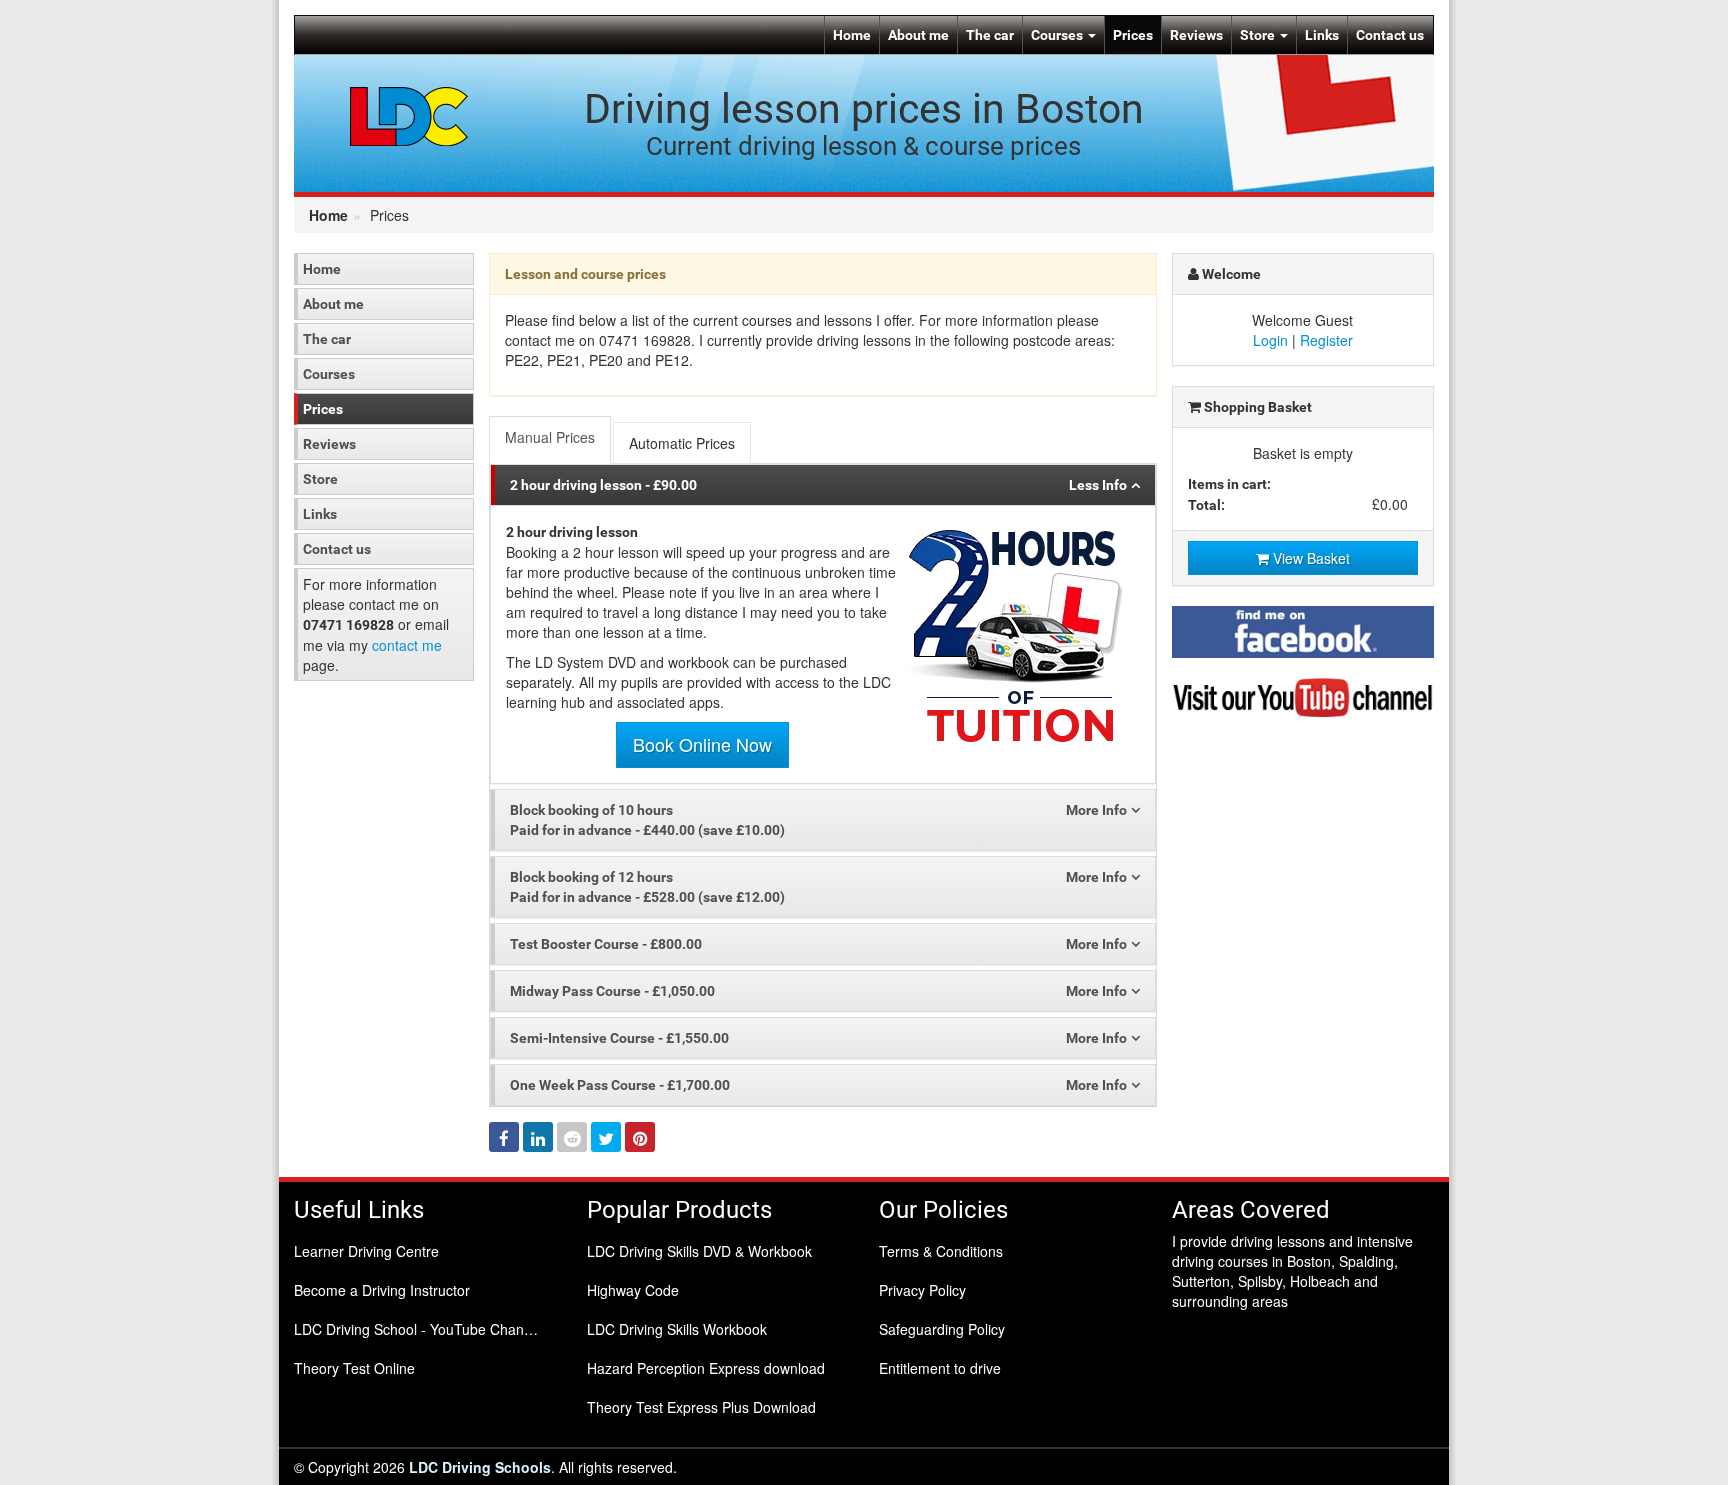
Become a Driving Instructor (382, 1290)
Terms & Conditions (941, 1251)
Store (1259, 35)
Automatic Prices (682, 443)
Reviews (1196, 35)
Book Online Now (702, 744)
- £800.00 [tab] (606, 944)
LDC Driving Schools (480, 1467)
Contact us (1390, 35)
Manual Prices (550, 437)
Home (852, 35)
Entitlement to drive (940, 1368)
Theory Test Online (354, 1368)
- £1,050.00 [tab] (612, 991)
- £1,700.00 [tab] (620, 1085)
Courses (1058, 35)
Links (1322, 35)
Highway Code (633, 1290)
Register (1326, 340)
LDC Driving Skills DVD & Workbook (699, 1251)
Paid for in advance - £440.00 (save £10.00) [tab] (647, 820)
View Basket (1309, 558)
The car (990, 35)
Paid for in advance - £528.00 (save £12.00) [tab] (647, 887)
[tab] (551, 440)
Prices (1133, 35)
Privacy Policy (922, 1290)
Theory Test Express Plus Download (701, 1407)
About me (918, 35)
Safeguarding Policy (942, 1329)
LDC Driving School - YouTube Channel (418, 1329)
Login (1270, 340)
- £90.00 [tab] (603, 485)
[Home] (409, 115)
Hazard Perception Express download (706, 1368)
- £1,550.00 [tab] (619, 1038)
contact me (407, 645)
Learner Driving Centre (366, 1251)
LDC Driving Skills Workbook (677, 1329)
